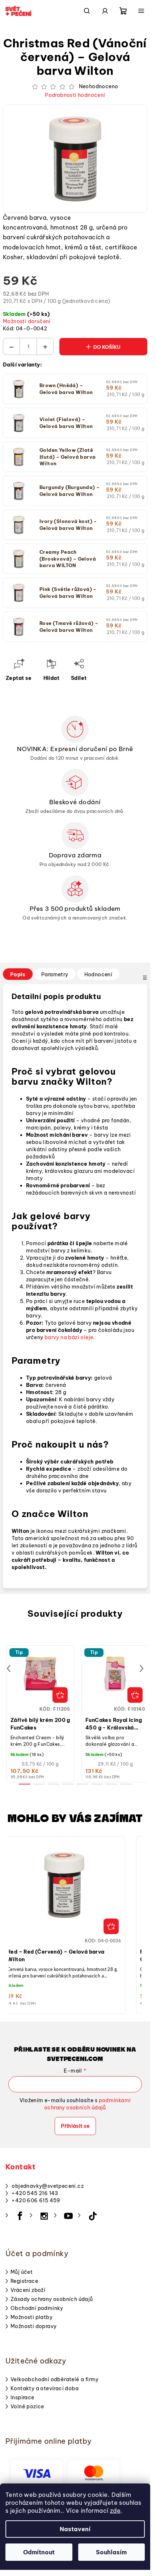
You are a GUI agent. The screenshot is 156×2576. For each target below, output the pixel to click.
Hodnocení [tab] (98, 974)
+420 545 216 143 (35, 2193)
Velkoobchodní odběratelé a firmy (55, 2379)
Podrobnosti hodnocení (75, 95)
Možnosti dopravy (33, 2326)
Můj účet (22, 2272)
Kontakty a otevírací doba (45, 2388)
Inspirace (22, 2397)
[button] (64, 1929)
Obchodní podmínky (37, 2308)
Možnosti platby (31, 2317)
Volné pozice (27, 2406)
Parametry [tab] (55, 974)
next (142, 1668)
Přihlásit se (75, 2126)
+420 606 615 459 (36, 2200)
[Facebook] (20, 2216)
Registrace (24, 2281)
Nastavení (75, 2529)
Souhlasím (111, 2552)
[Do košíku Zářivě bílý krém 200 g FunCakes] (60, 1695)
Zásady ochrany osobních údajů (52, 2299)
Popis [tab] (18, 974)
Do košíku (107, 347)
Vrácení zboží (28, 2290)
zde (115, 2511)
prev (9, 1668)
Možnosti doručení (27, 321)
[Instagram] (44, 2216)
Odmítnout (39, 2552)
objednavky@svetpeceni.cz (48, 2186)
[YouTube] (68, 2216)
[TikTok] (93, 2216)
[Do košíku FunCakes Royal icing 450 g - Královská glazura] (135, 1695)
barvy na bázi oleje (69, 1337)
